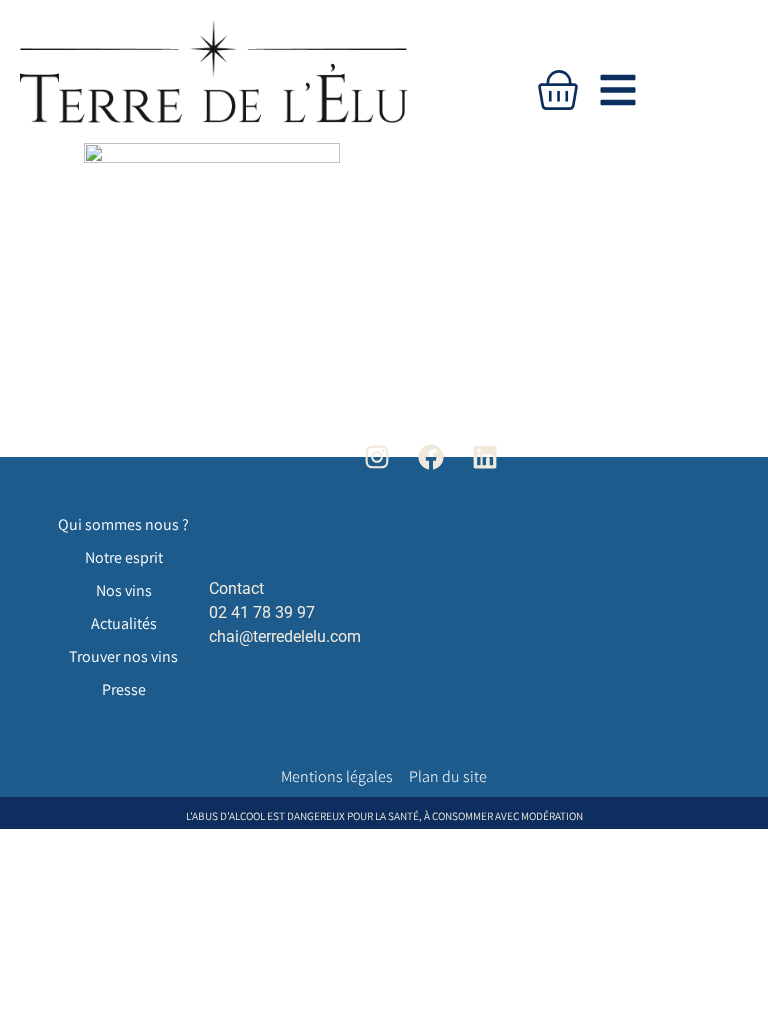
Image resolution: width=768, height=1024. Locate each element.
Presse (124, 689)
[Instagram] (376, 456)
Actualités (124, 623)
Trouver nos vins (123, 656)
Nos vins (124, 590)
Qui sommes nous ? (123, 524)
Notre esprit (124, 557)
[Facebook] (431, 456)
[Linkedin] (485, 456)
